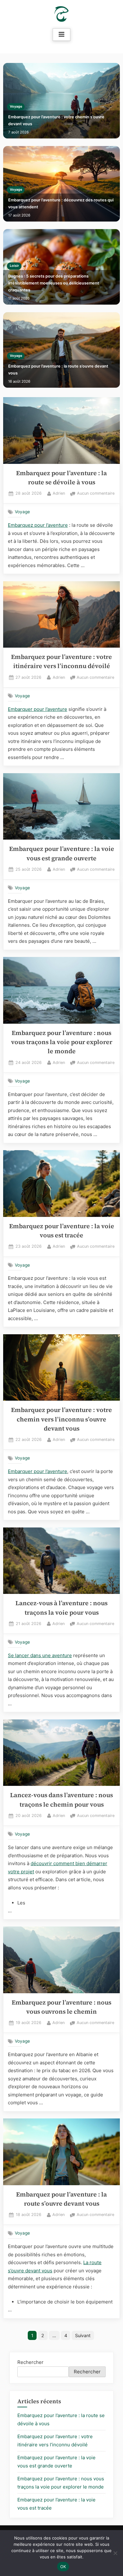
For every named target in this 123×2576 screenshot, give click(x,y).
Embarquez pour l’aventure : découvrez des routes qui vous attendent (61, 203)
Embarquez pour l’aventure (38, 525)
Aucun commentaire (96, 494)
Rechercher (30, 2362)
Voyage (16, 107)
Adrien (59, 493)
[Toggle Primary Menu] (61, 35)
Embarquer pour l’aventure (38, 709)
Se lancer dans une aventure (40, 1655)
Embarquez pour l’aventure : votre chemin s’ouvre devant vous (56, 120)
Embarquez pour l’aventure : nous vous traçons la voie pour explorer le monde (62, 1042)
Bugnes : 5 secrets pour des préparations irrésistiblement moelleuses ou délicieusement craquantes (54, 283)
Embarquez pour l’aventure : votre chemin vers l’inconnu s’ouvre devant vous (61, 1419)
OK (63, 2567)
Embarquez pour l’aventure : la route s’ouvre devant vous (58, 370)
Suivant (83, 2335)
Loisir (14, 266)
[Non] (115, 2553)
